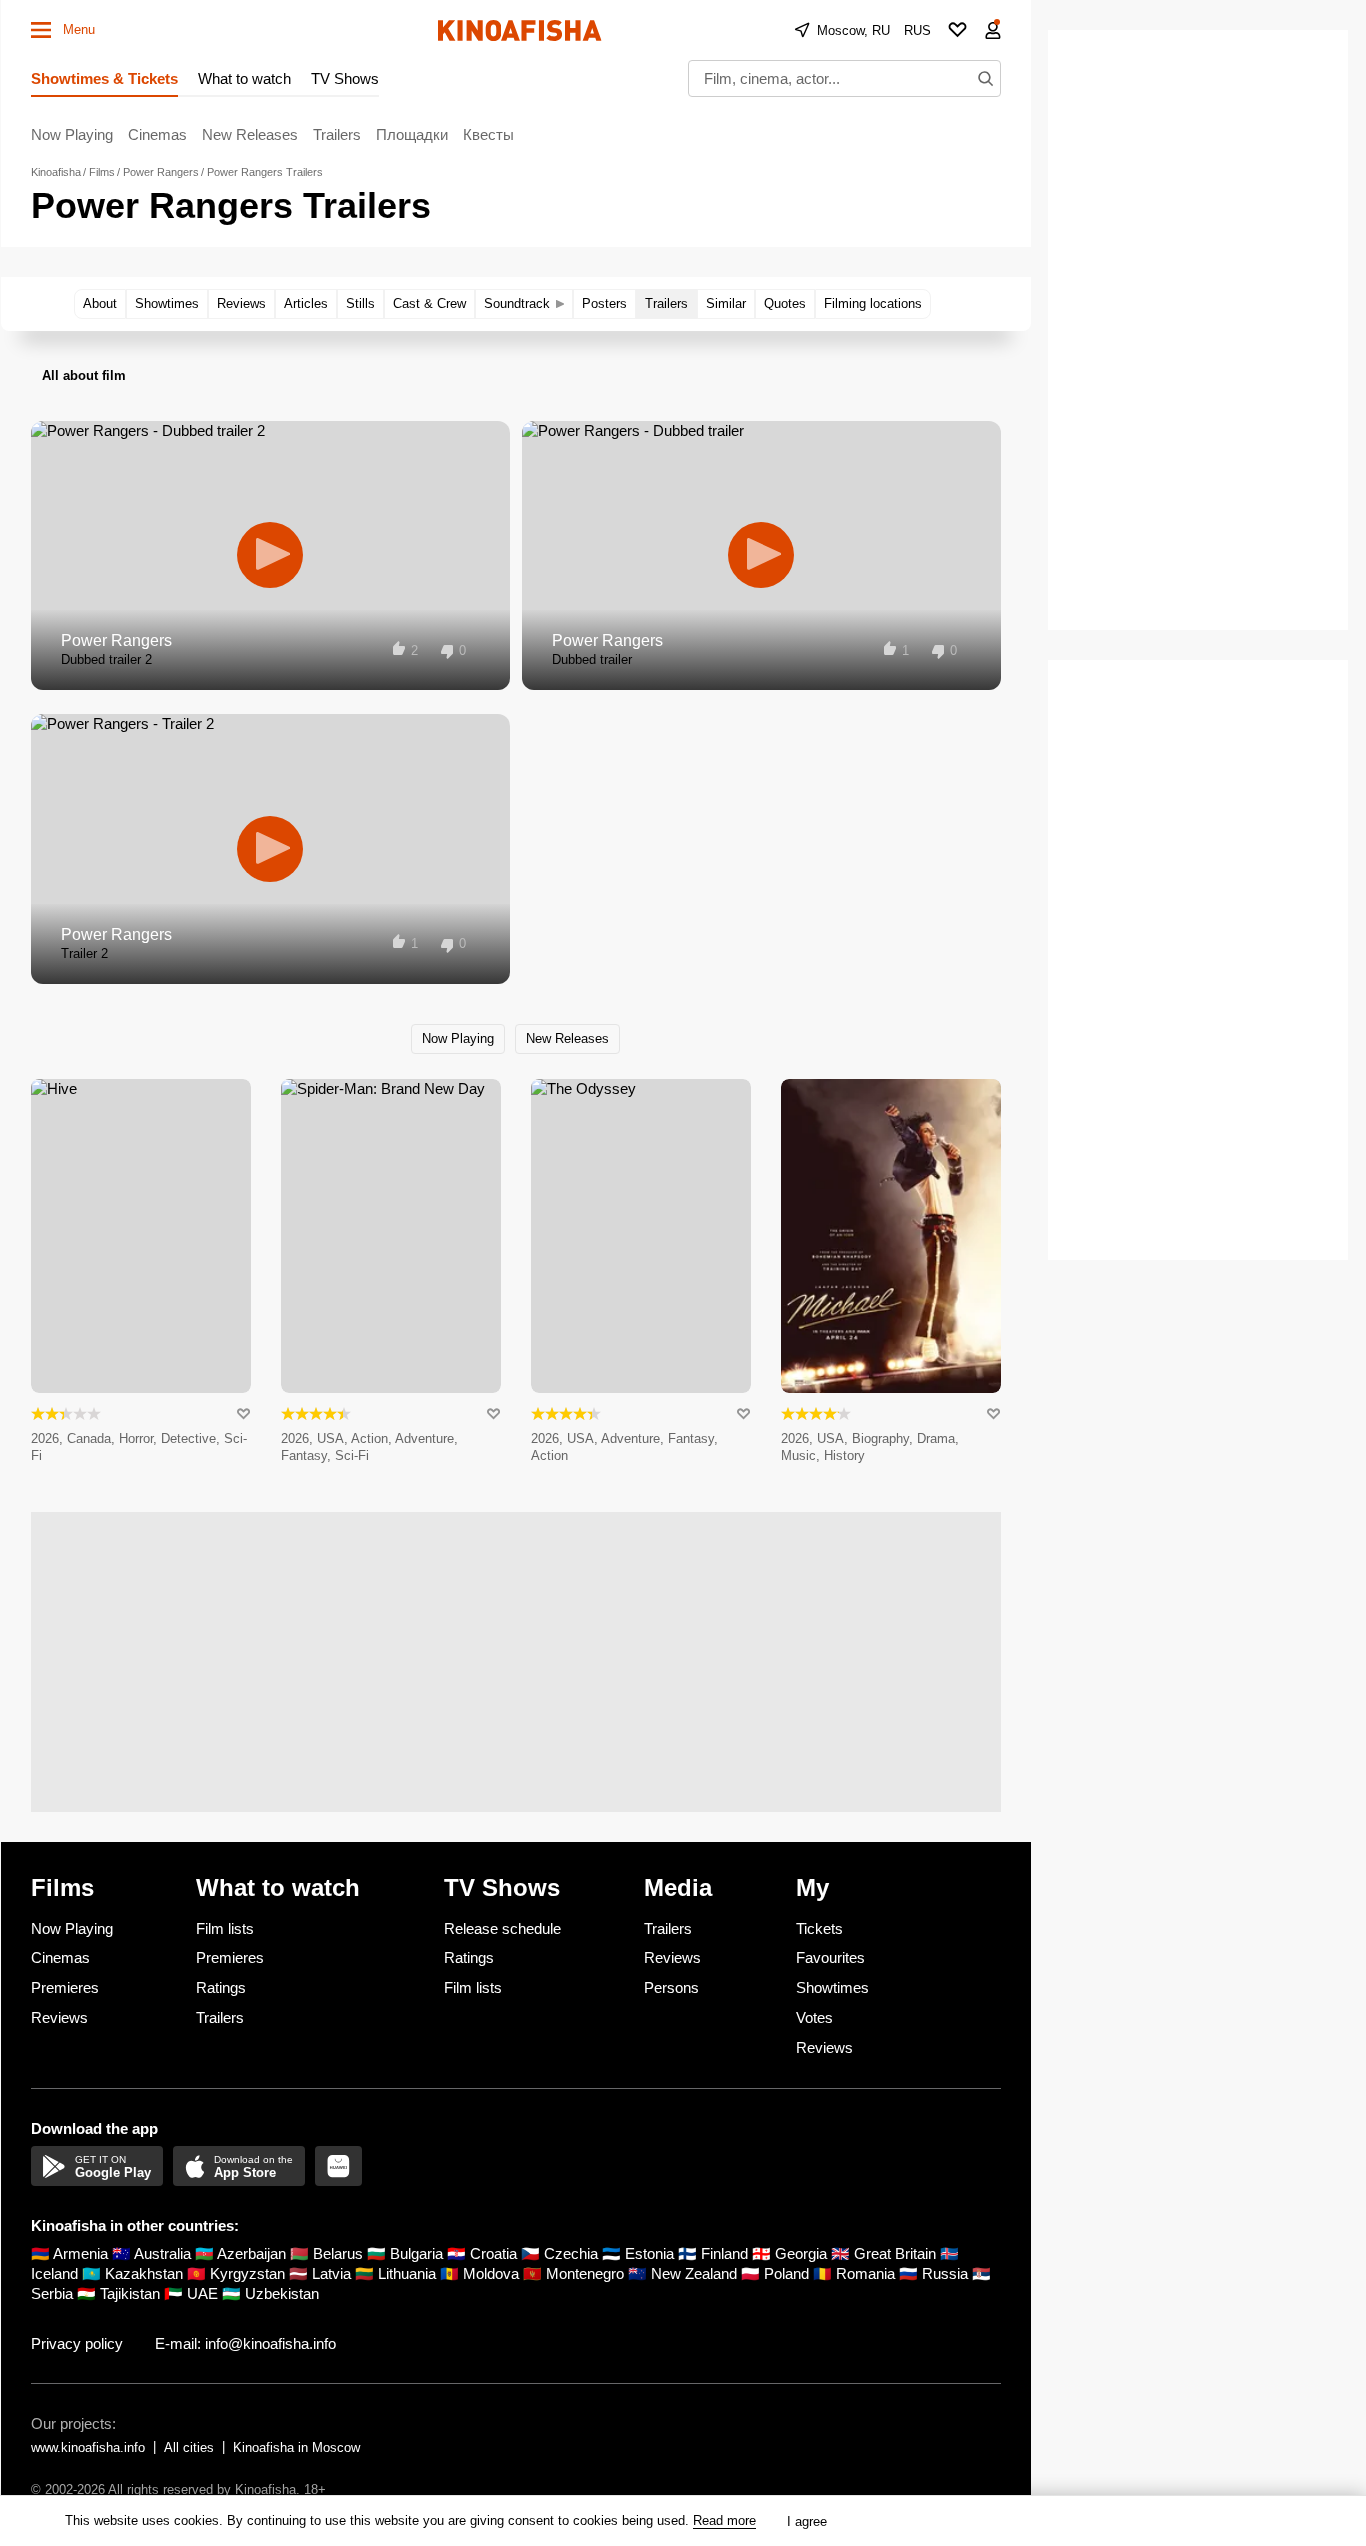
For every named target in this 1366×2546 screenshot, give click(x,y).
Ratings (221, 1987)
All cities (189, 2447)
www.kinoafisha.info (88, 2447)
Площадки (412, 134)
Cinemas (157, 134)
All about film (84, 375)
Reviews (59, 2017)
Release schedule (502, 1928)
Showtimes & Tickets (104, 78)
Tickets (819, 1928)
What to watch (244, 78)
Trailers (337, 134)
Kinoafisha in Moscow (296, 2447)
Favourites (830, 1957)
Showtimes (832, 1987)
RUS (917, 30)
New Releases (250, 134)
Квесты (488, 134)
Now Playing (72, 134)
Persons (671, 1987)
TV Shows (345, 78)
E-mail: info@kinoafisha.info (245, 2343)
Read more (724, 2520)
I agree (807, 2521)
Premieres (65, 1987)
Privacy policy (77, 2343)
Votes (814, 2017)
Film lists (225, 1928)
